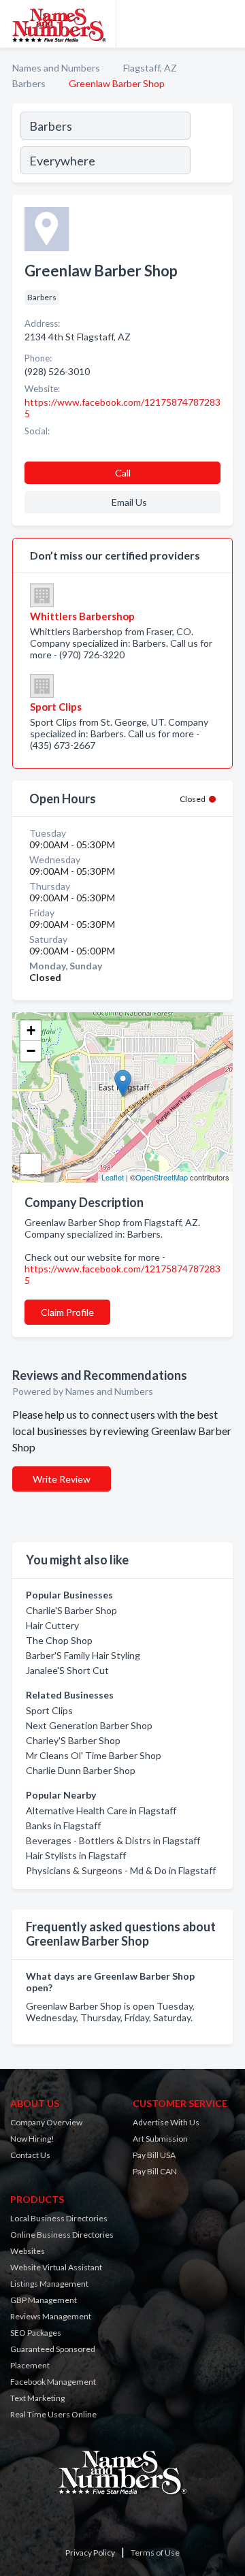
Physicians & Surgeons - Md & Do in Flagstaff (121, 1870)
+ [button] (31, 1030)
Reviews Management (51, 2316)
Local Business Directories (59, 2218)
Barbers (29, 83)
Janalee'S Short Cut (67, 1670)
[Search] (211, 145)
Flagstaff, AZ (150, 68)
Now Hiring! (32, 2139)
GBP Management (44, 2300)
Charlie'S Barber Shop (71, 1610)
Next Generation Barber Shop (89, 1725)
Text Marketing (37, 2398)
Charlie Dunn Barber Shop (81, 1770)
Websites (28, 2251)
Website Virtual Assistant (56, 2267)
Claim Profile (67, 1312)
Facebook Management (53, 2382)
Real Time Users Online (53, 2414)
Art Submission (160, 2139)
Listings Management (49, 2284)
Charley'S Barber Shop (73, 1740)
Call (123, 473)
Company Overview (46, 2122)
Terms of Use (155, 2553)
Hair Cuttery (52, 1625)
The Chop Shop (59, 1640)
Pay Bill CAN (155, 2171)
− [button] (31, 1051)
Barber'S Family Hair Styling (83, 1655)
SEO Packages (36, 2333)
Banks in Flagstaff (63, 1825)
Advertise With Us (166, 2122)
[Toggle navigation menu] (227, 24)
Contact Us (30, 2155)
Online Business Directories (62, 2235)
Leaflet (113, 1177)
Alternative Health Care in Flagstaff (101, 1810)
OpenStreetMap (162, 1177)
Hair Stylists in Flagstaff (76, 1855)
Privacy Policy (90, 2553)
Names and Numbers (56, 68)
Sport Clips (49, 1710)
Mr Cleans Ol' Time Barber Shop (94, 1755)
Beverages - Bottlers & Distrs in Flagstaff (113, 1840)
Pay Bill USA (154, 2155)
